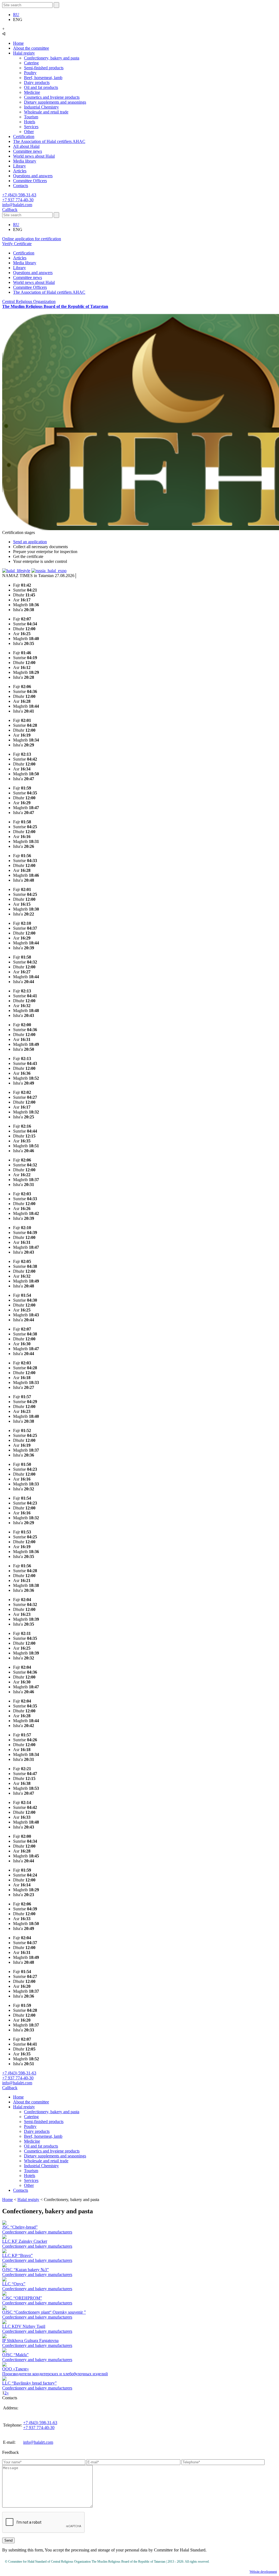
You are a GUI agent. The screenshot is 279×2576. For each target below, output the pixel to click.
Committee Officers (30, 181)
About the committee (31, 48)
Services (31, 127)
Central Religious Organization (55, 304)
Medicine (32, 92)
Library (19, 166)
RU (16, 15)
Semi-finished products (44, 68)
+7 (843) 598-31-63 (19, 195)
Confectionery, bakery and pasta (52, 58)
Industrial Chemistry (41, 107)
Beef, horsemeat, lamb (43, 78)
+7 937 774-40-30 (18, 200)
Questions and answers (33, 176)
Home (18, 43)
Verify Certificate (17, 244)
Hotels (30, 122)
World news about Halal (34, 156)
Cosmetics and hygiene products (52, 97)
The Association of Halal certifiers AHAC (49, 141)
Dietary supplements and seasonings (55, 102)
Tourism (31, 117)
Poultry (30, 73)
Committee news (28, 151)
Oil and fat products (41, 87)
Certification (24, 136)
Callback (10, 210)
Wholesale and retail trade (46, 112)
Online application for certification (32, 239)
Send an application (30, 542)
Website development (263, 2572)
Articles (20, 171)
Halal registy (24, 53)
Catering (31, 63)
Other (29, 132)
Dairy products (37, 82)
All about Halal (26, 146)
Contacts (21, 186)
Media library (25, 161)
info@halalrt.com (17, 205)
